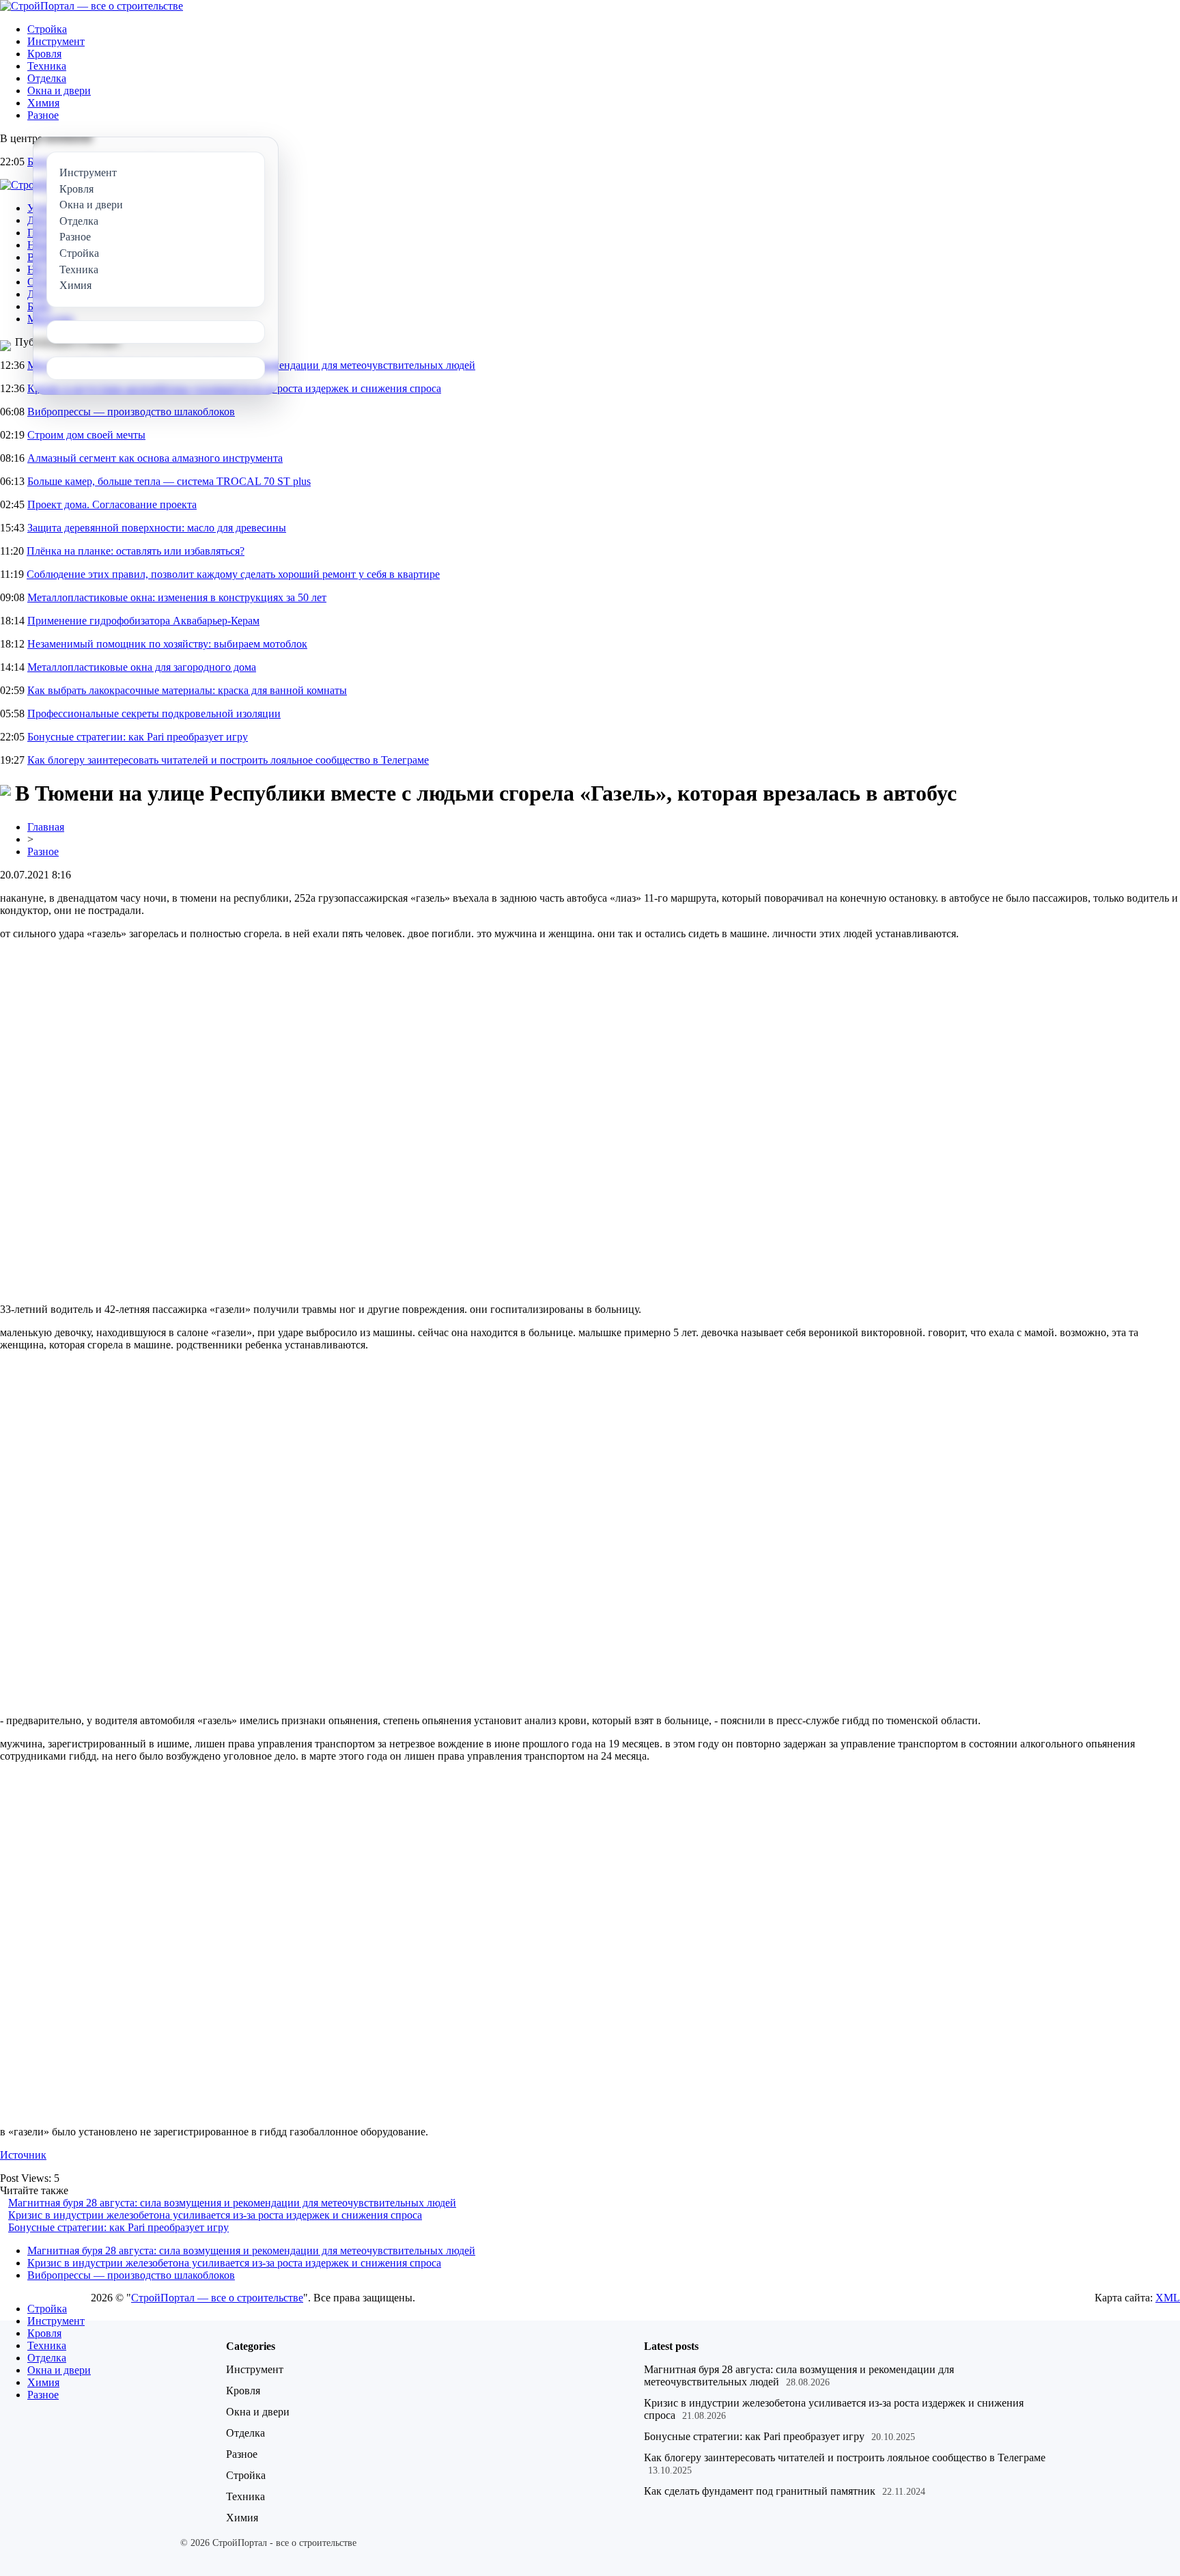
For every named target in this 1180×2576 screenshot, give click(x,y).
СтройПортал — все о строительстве (217, 2298)
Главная (46, 827)
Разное (43, 115)
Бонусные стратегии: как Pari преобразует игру (138, 737)
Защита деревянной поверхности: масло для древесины (157, 528)
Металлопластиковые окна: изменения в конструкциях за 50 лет (177, 597)
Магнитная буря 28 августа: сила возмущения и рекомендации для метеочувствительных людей (232, 2203)
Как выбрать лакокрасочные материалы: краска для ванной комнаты (187, 690)
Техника (47, 66)
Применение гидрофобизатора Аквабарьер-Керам (143, 621)
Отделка (47, 78)
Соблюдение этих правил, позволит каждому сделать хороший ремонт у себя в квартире (233, 574)
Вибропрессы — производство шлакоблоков (131, 412)
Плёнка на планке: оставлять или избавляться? (136, 551)
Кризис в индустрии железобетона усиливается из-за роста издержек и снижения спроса (215, 2215)
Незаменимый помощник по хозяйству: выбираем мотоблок (167, 644)
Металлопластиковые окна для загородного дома (142, 667)
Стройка (47, 29)
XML (1168, 2298)
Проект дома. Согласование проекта (112, 504)
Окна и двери (59, 91)
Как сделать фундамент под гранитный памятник (760, 2491)
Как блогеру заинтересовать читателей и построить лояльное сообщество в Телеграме (228, 760)
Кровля (44, 54)
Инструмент (56, 41)
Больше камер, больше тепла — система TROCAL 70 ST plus (169, 481)
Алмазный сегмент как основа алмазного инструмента (155, 458)
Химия (43, 103)
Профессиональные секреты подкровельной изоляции (154, 714)
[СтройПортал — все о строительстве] (92, 6)
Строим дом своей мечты (86, 435)
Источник (23, 2155)
